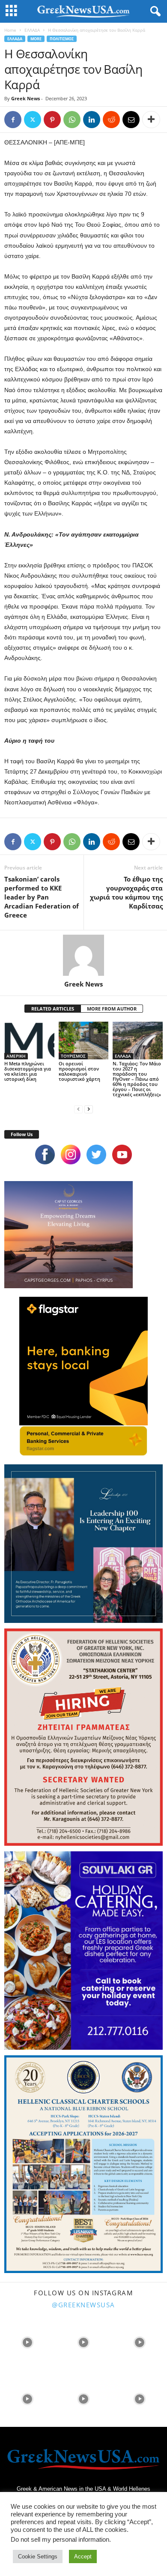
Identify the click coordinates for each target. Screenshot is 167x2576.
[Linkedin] (92, 120)
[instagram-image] (27, 2342)
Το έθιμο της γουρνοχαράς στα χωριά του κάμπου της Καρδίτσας (126, 892)
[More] (151, 120)
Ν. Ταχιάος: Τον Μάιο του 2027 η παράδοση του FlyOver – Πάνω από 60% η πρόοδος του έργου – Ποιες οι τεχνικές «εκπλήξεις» (137, 1079)
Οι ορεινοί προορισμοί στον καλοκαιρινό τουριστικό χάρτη (79, 1071)
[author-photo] (83, 955)
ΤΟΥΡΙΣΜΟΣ (73, 1056)
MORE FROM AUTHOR (112, 1009)
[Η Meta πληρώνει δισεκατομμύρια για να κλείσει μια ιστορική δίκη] (29, 1040)
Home (10, 30)
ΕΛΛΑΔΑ (32, 30)
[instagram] (71, 1155)
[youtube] (122, 1155)
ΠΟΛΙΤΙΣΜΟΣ (62, 39)
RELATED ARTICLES (53, 1009)
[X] (33, 120)
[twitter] (96, 1155)
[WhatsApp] (72, 120)
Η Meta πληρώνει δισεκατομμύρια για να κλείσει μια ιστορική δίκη (28, 1071)
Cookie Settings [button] (38, 2557)
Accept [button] (83, 2557)
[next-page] (89, 1109)
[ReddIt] (111, 120)
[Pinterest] (52, 120)
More (36, 39)
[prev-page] (78, 1109)
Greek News (25, 98)
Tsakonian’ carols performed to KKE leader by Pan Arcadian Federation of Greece (42, 897)
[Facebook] (13, 120)
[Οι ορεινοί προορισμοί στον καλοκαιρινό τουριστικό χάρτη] (84, 1040)
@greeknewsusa (83, 2305)
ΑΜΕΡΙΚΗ (16, 1056)
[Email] (131, 120)
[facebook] (45, 1155)
